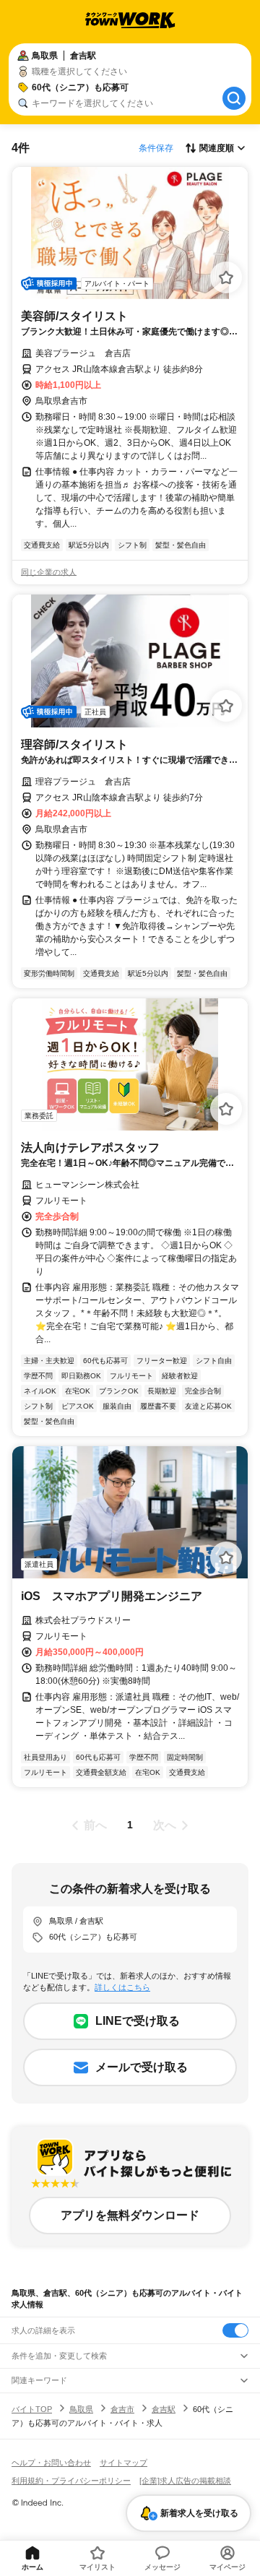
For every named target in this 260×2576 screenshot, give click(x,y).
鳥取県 (81, 2409)
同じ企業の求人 (49, 572)
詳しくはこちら (122, 1987)
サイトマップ (123, 2463)
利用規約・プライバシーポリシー (71, 2481)
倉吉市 (122, 2409)
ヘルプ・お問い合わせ (51, 2463)
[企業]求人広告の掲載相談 (185, 2481)
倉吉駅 (164, 2409)
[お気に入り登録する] (226, 277)
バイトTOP (32, 2409)
